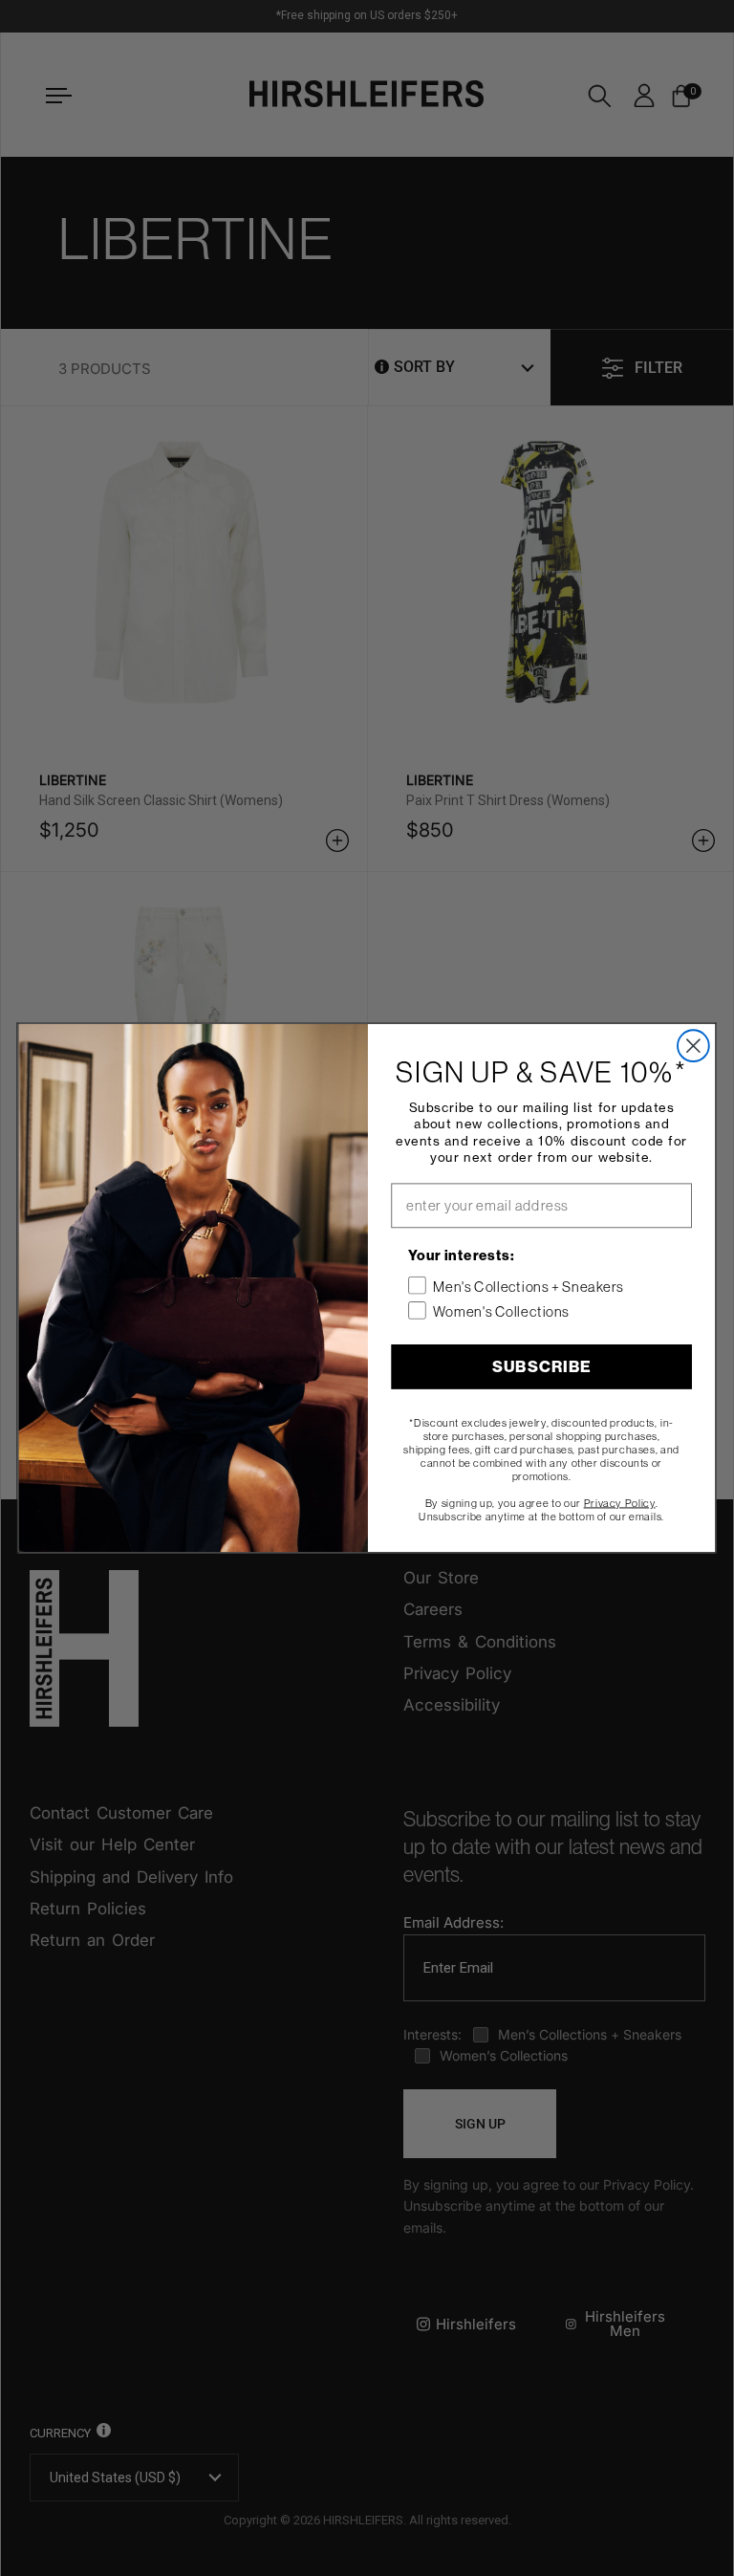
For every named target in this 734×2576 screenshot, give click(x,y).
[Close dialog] (693, 1046)
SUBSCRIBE (541, 1366)
